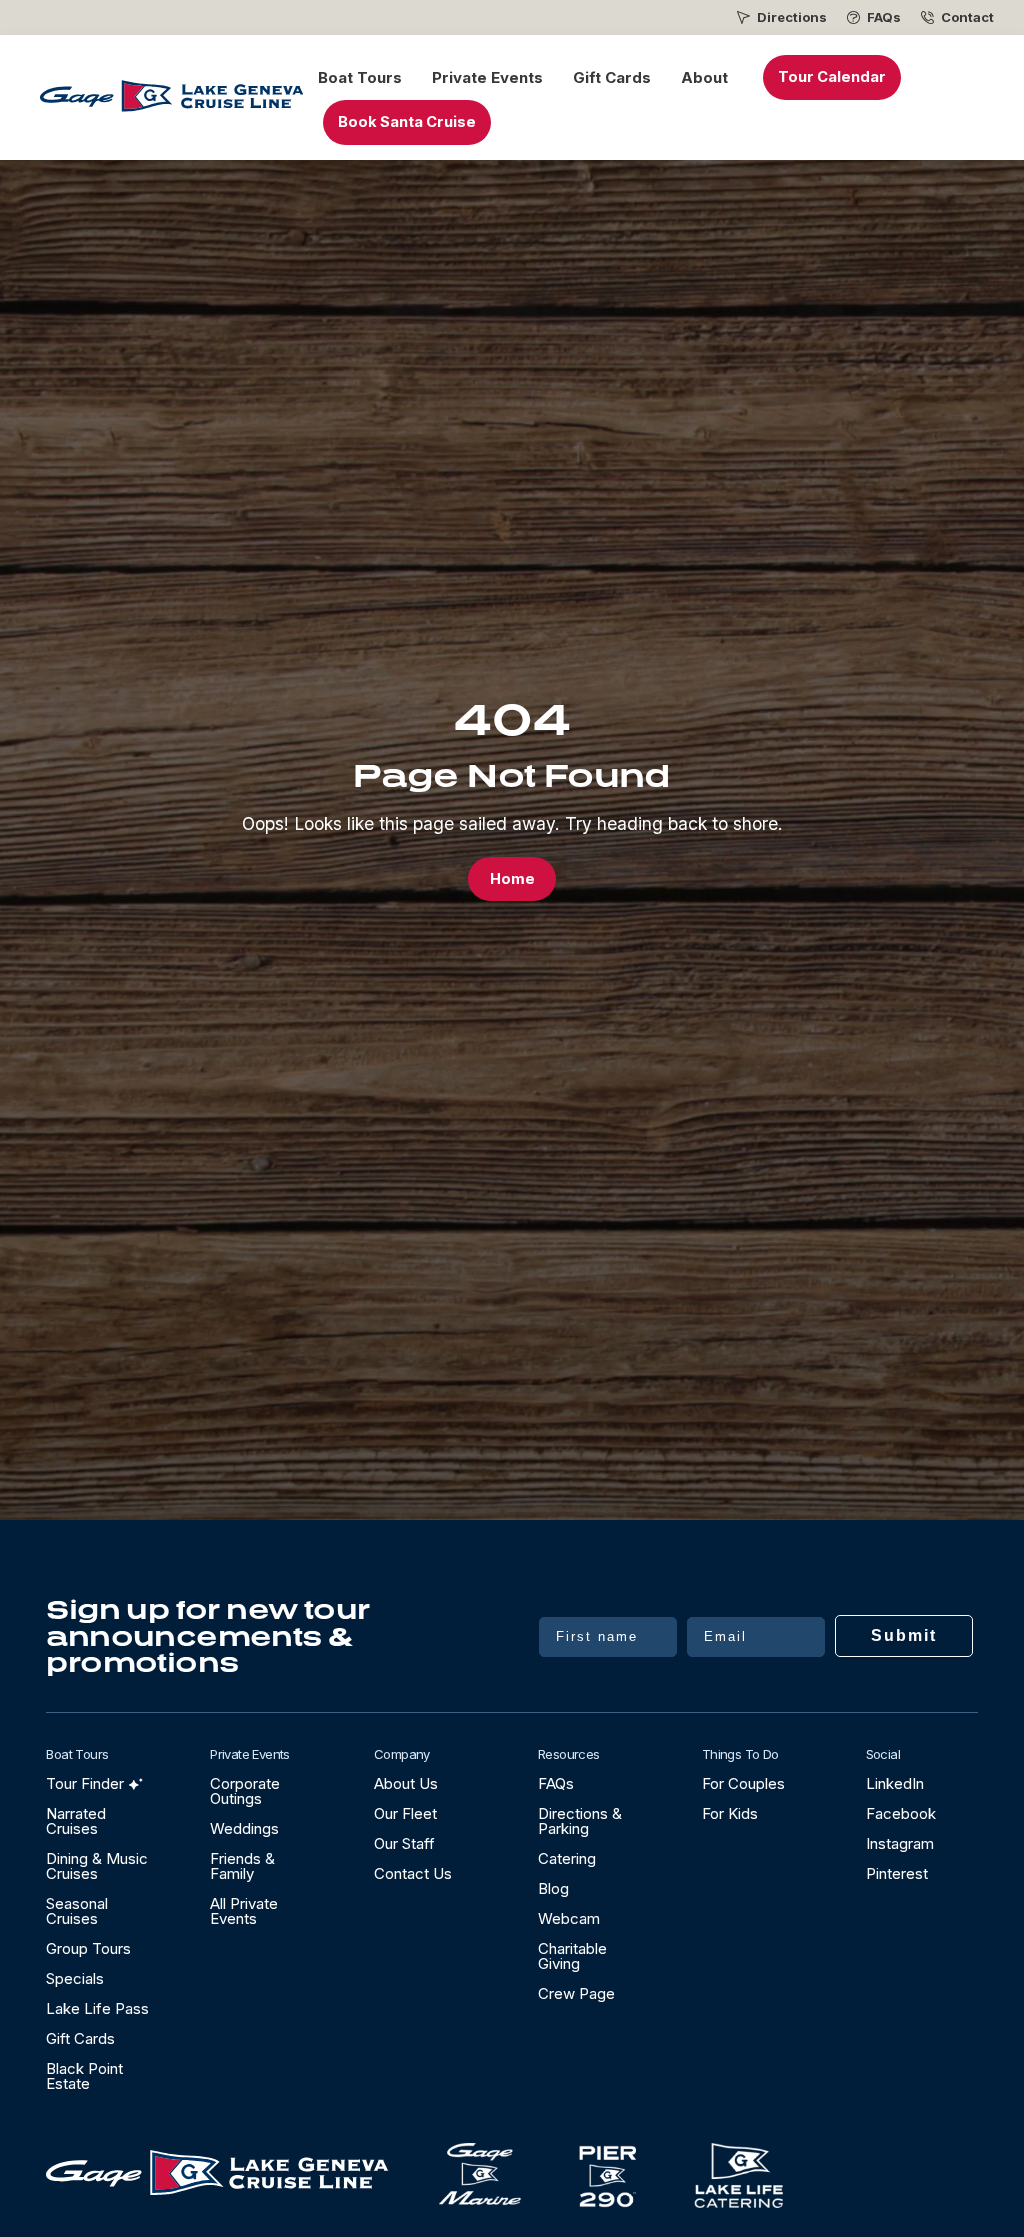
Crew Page (576, 1993)
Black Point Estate (84, 2076)
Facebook (901, 1813)
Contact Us (413, 1873)
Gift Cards (612, 77)
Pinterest (897, 1873)
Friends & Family (242, 1866)
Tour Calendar (832, 77)
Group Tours (88, 1948)
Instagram (900, 1843)
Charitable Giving (572, 1956)
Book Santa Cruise (407, 122)
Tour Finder (85, 1783)
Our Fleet (405, 1813)
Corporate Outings (245, 1791)
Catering (567, 1858)
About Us (406, 1783)
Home (512, 879)
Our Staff (404, 1843)
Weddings (244, 1828)
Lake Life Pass (97, 2008)
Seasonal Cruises (77, 1911)
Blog (553, 1888)
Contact (967, 17)
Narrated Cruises (76, 1821)
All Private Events (244, 1911)
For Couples (743, 1783)
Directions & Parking (580, 1821)
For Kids (730, 1813)
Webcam (569, 1918)
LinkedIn (895, 1783)
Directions (792, 17)
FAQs (884, 17)
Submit (904, 1635)
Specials (75, 1978)
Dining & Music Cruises (97, 1866)
